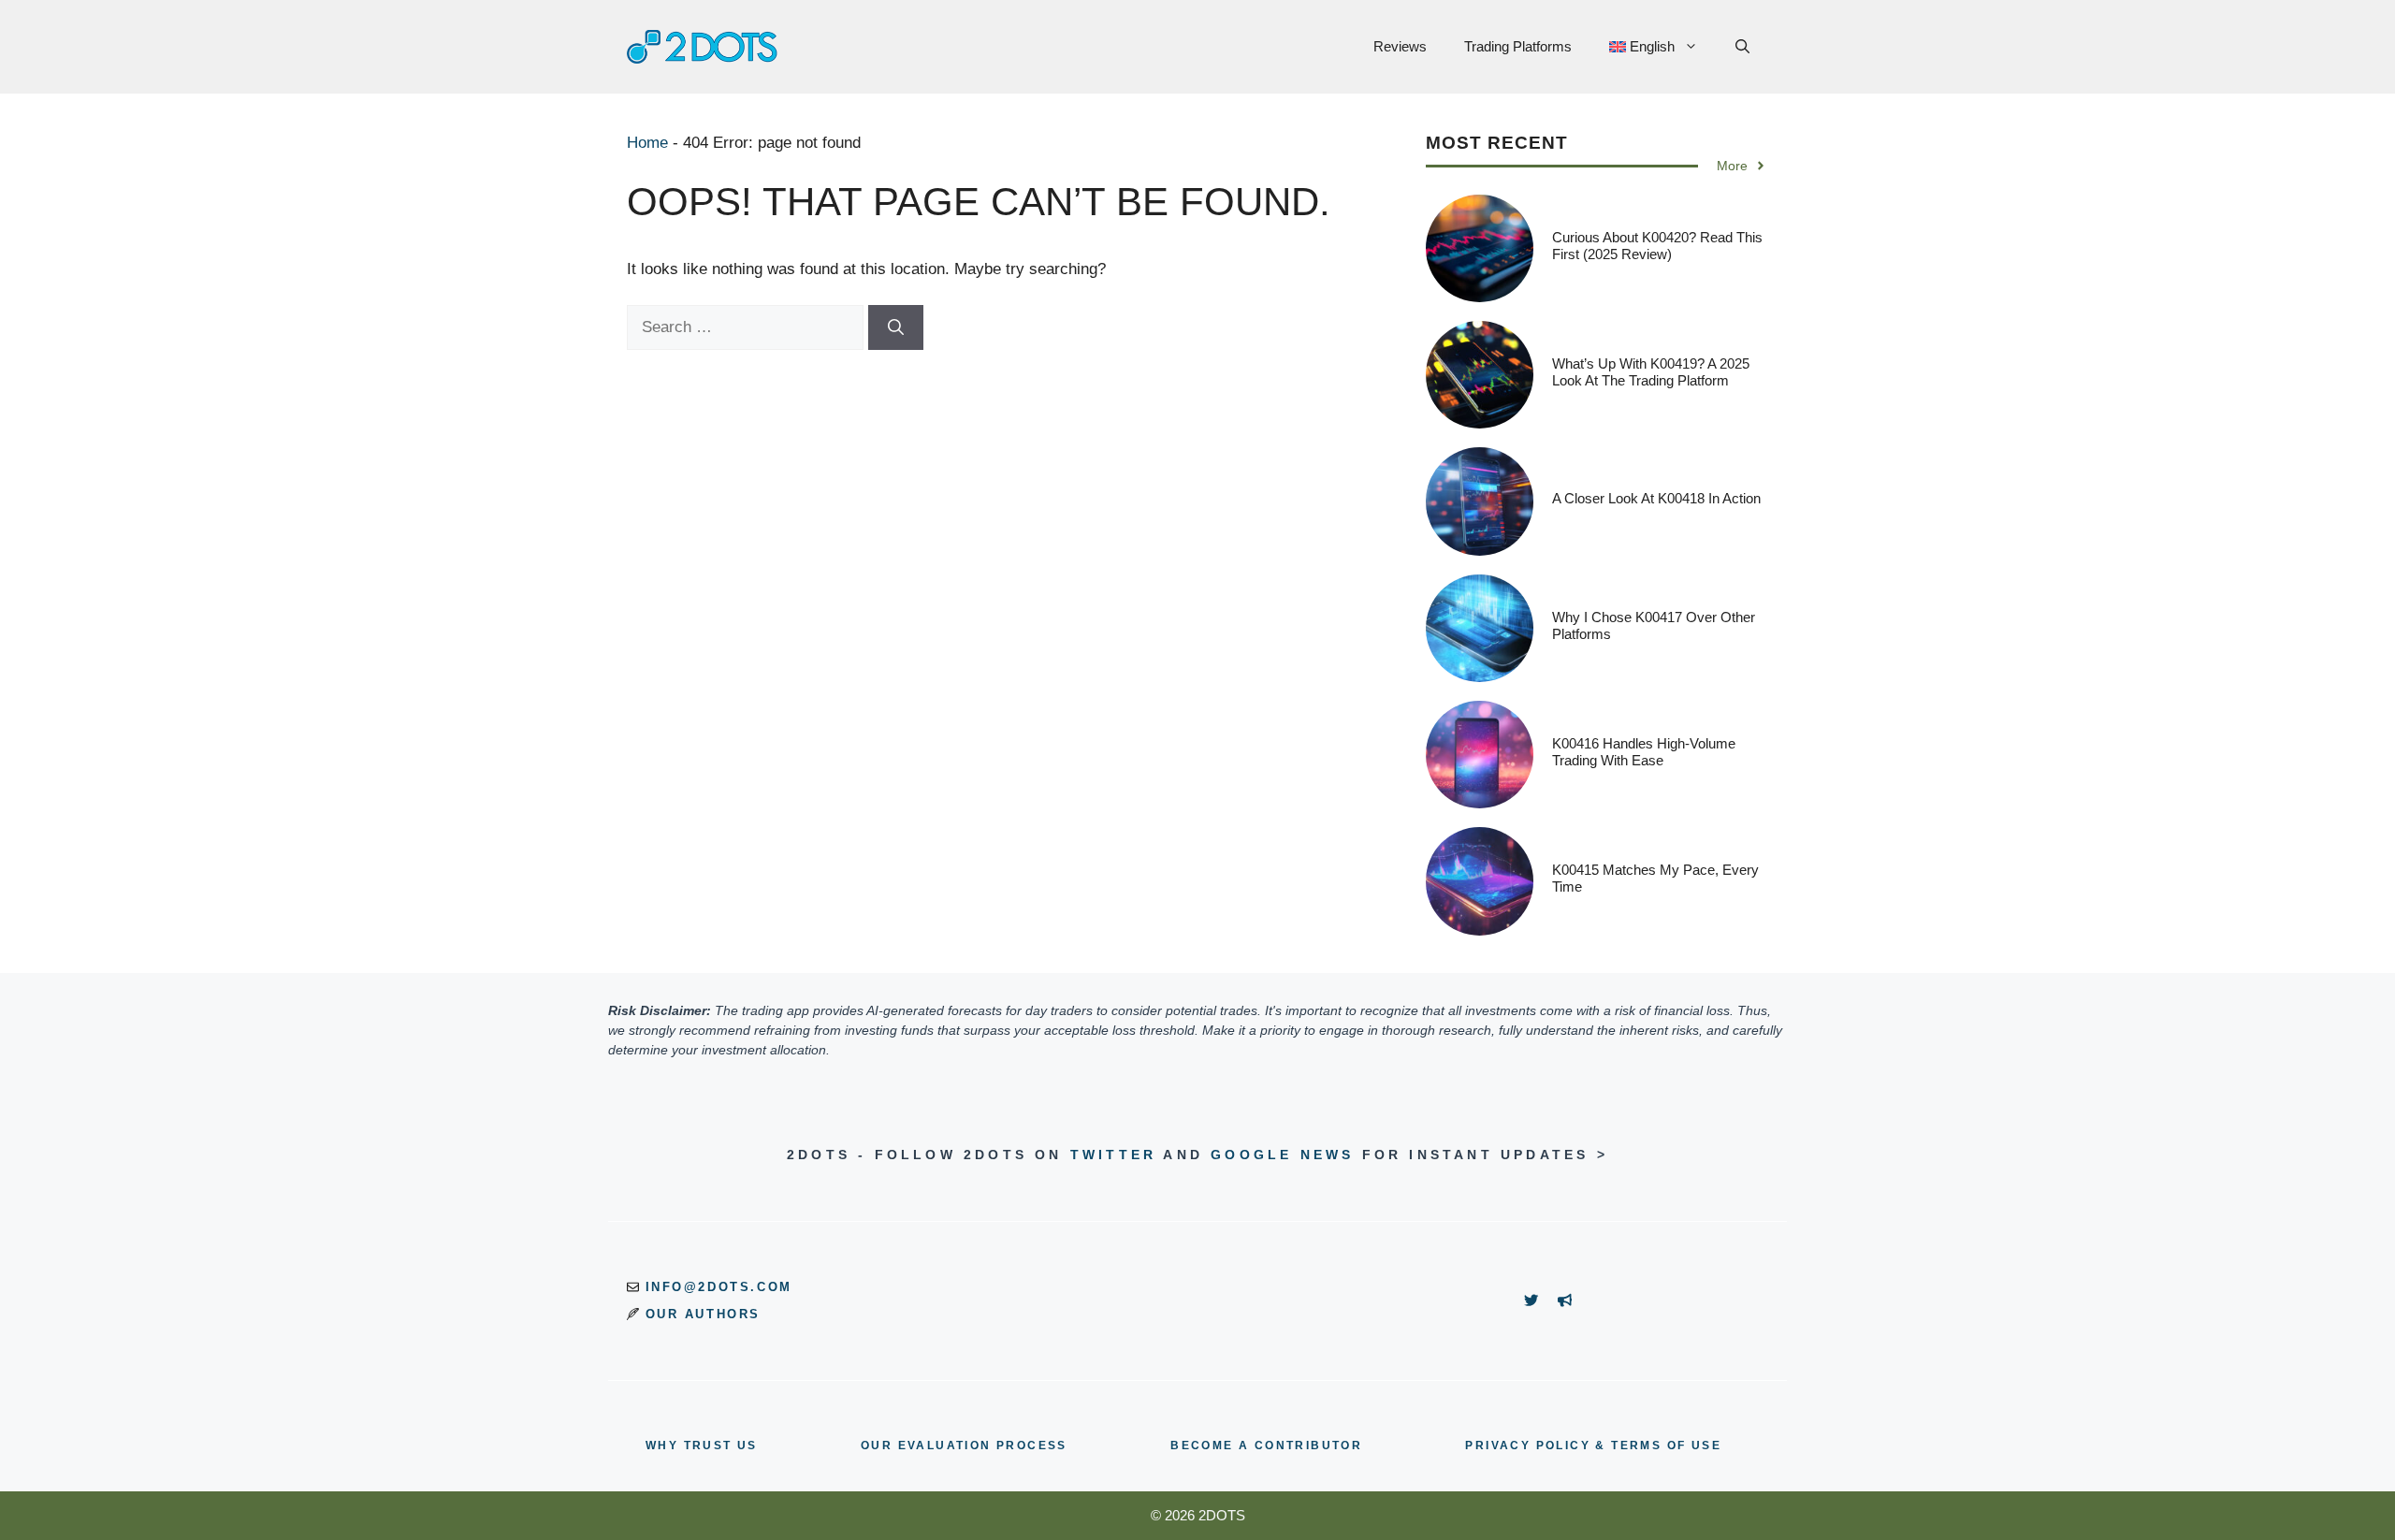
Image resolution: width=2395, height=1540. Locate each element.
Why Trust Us (702, 1446)
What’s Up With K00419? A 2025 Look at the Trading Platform (1651, 372)
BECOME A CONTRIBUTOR (1266, 1446)
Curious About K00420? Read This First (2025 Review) (1657, 246)
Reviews (1400, 46)
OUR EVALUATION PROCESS (964, 1446)
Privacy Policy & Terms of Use (1593, 1446)
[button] (1742, 47)
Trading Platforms (1518, 46)
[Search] (896, 327)
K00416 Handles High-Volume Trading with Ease (1644, 752)
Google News (1282, 1155)
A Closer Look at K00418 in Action (1656, 498)
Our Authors (704, 1314)
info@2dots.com (719, 1287)
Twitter (1113, 1155)
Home (647, 143)
